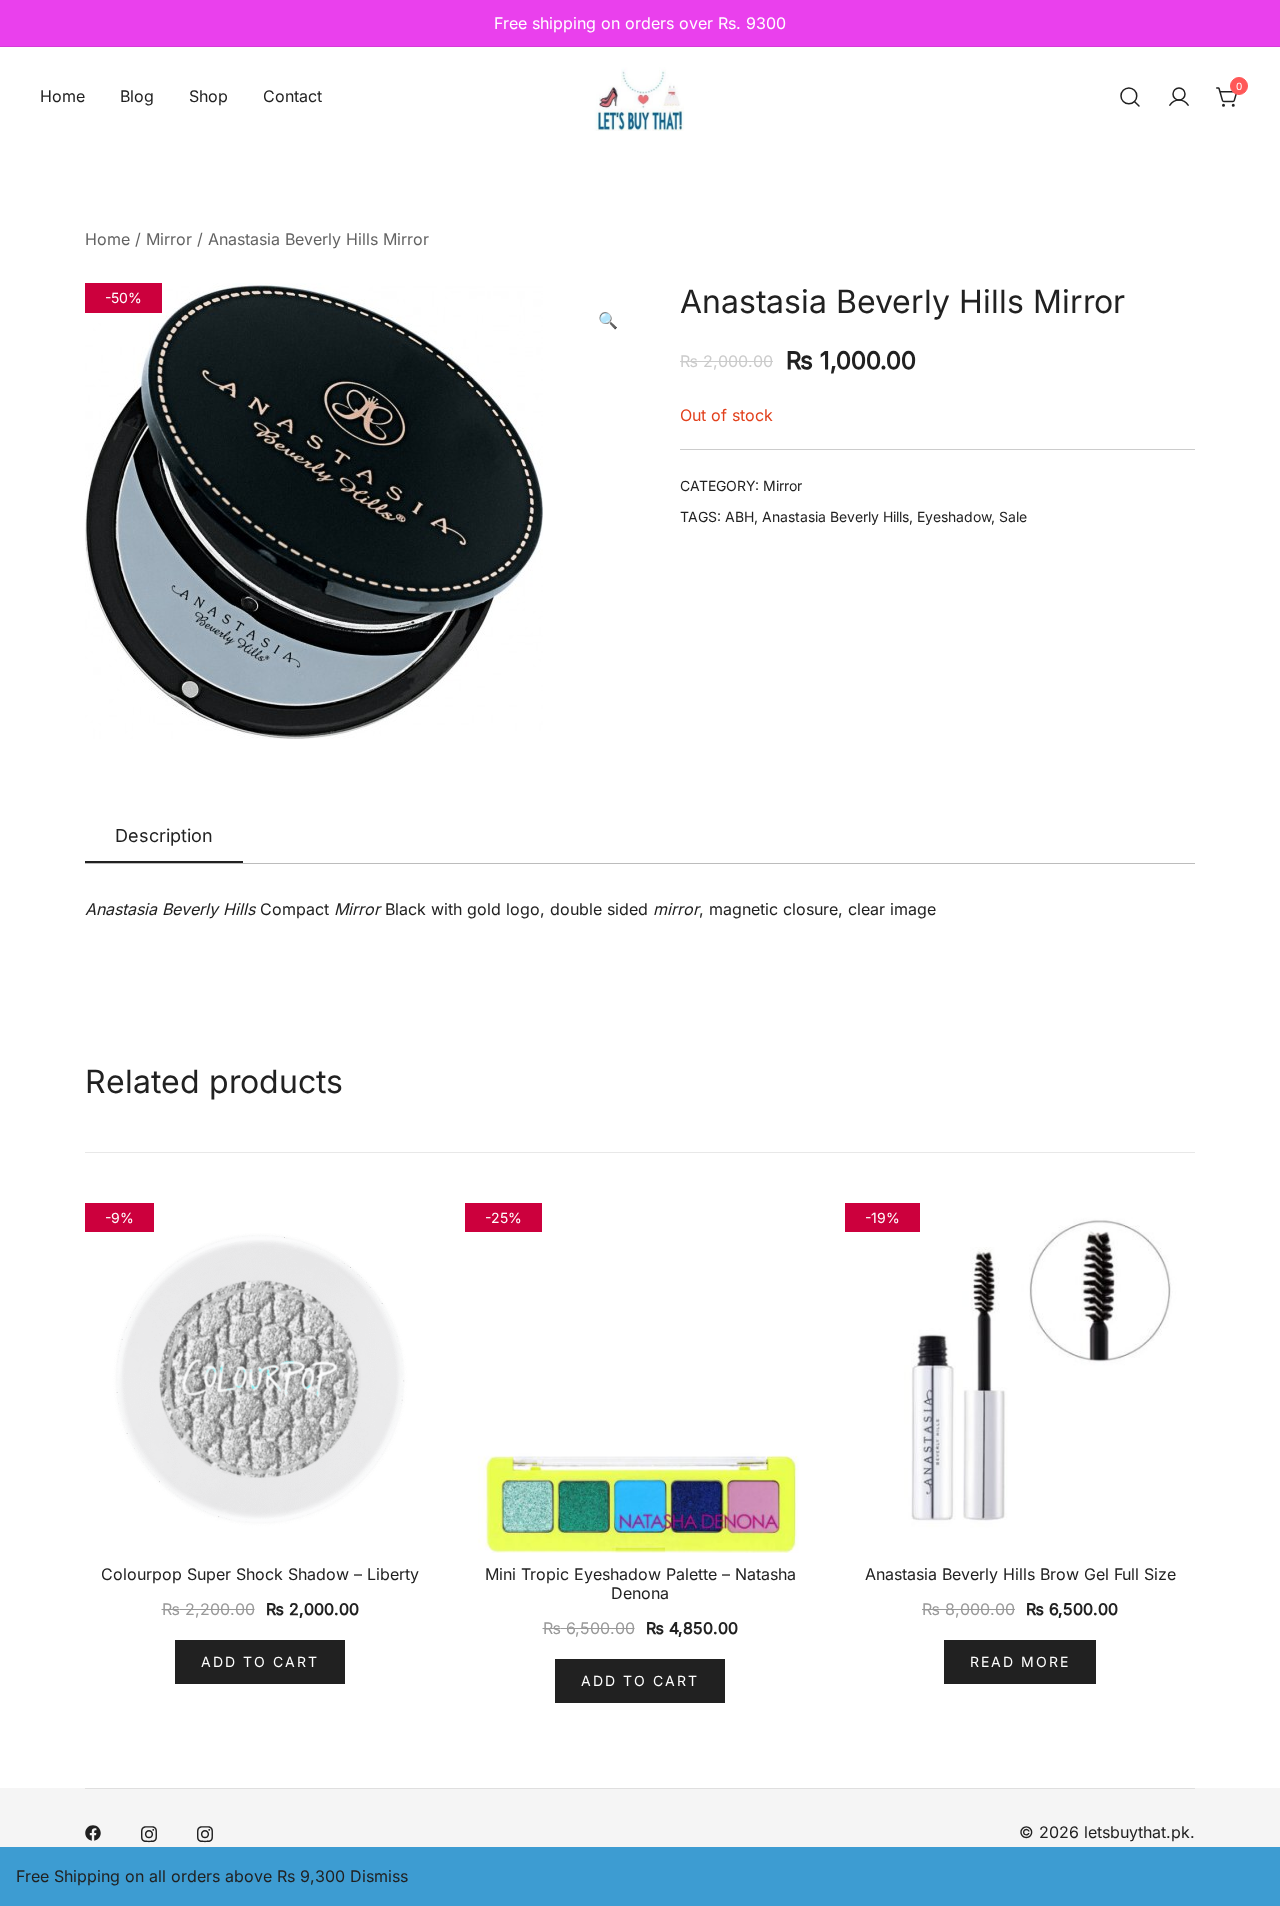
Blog (137, 96)
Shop (208, 96)
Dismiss (379, 1876)
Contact (292, 96)
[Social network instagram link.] (149, 1832)
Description (164, 835)
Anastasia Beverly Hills (835, 516)
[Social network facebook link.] (93, 1832)
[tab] (164, 837)
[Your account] (1179, 97)
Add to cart (260, 1661)
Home (62, 96)
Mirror (169, 239)
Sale (1013, 516)
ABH (739, 516)
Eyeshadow (954, 516)
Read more (1020, 1661)
